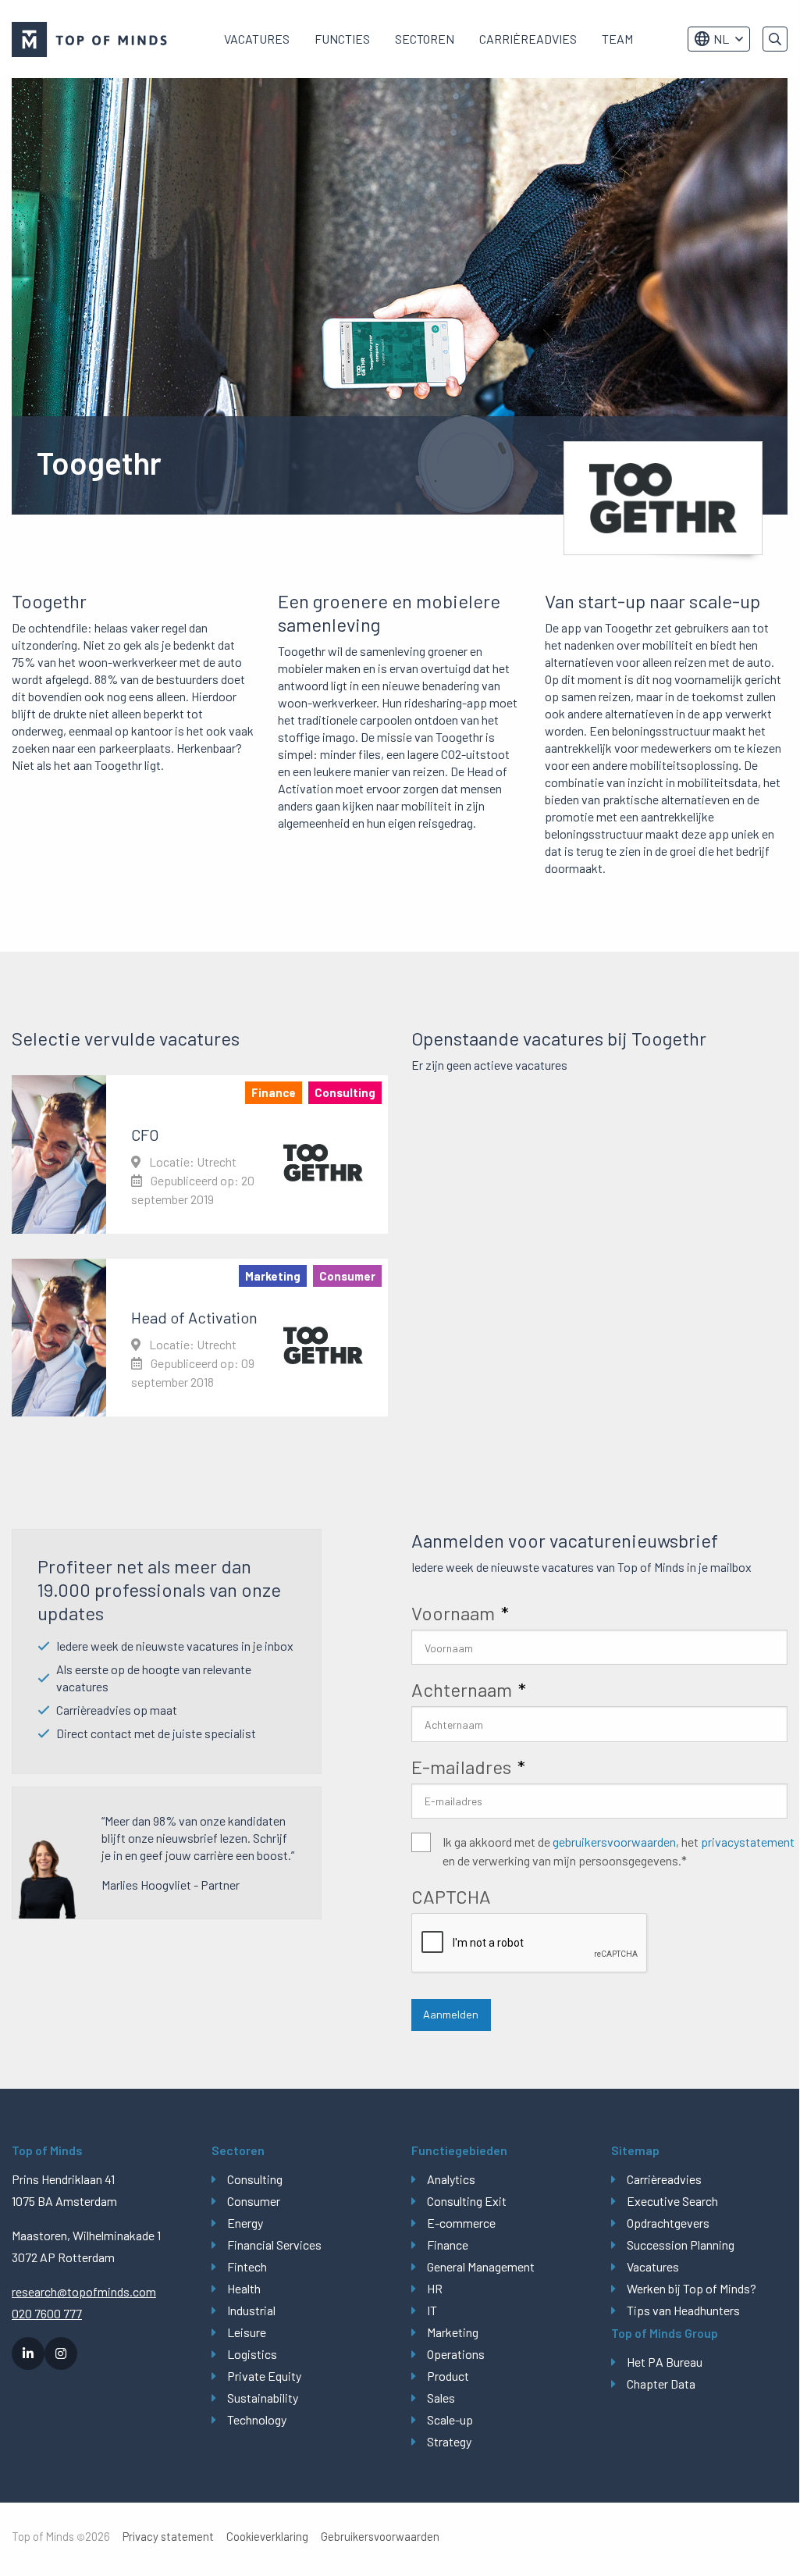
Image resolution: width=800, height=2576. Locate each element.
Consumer (254, 2201)
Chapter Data (661, 2384)
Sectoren (425, 39)
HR (435, 2288)
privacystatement (748, 1842)
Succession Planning (681, 2245)
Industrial (251, 2310)
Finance (448, 2245)
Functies (342, 39)
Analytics (451, 2179)
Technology (257, 2419)
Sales (441, 2398)
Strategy (449, 2441)
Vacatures (257, 39)
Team (617, 39)
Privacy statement (168, 2537)
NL (721, 39)
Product (448, 2376)
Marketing (453, 2332)
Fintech (247, 2266)
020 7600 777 (47, 2313)
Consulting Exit (467, 2201)
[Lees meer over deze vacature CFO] (200, 1154)
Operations (456, 2354)
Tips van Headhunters (683, 2310)
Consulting (255, 2179)
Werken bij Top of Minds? (692, 2288)
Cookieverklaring (267, 2537)
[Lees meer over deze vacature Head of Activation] (200, 1338)
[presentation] (530, 1944)
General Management (481, 2266)
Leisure (247, 2332)
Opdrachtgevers (668, 2223)
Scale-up (450, 2419)
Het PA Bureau (665, 2362)
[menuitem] (257, 39)
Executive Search (672, 2201)
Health (244, 2288)
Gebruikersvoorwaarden (380, 2537)
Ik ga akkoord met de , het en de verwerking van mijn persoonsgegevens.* (619, 1851)
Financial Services (274, 2245)
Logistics (252, 2354)
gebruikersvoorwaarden (614, 1842)
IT (432, 2310)
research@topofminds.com (84, 2291)
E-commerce (461, 2223)
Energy (245, 2223)
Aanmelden (451, 2014)
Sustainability (263, 2398)
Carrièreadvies (528, 39)
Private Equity (264, 2376)
